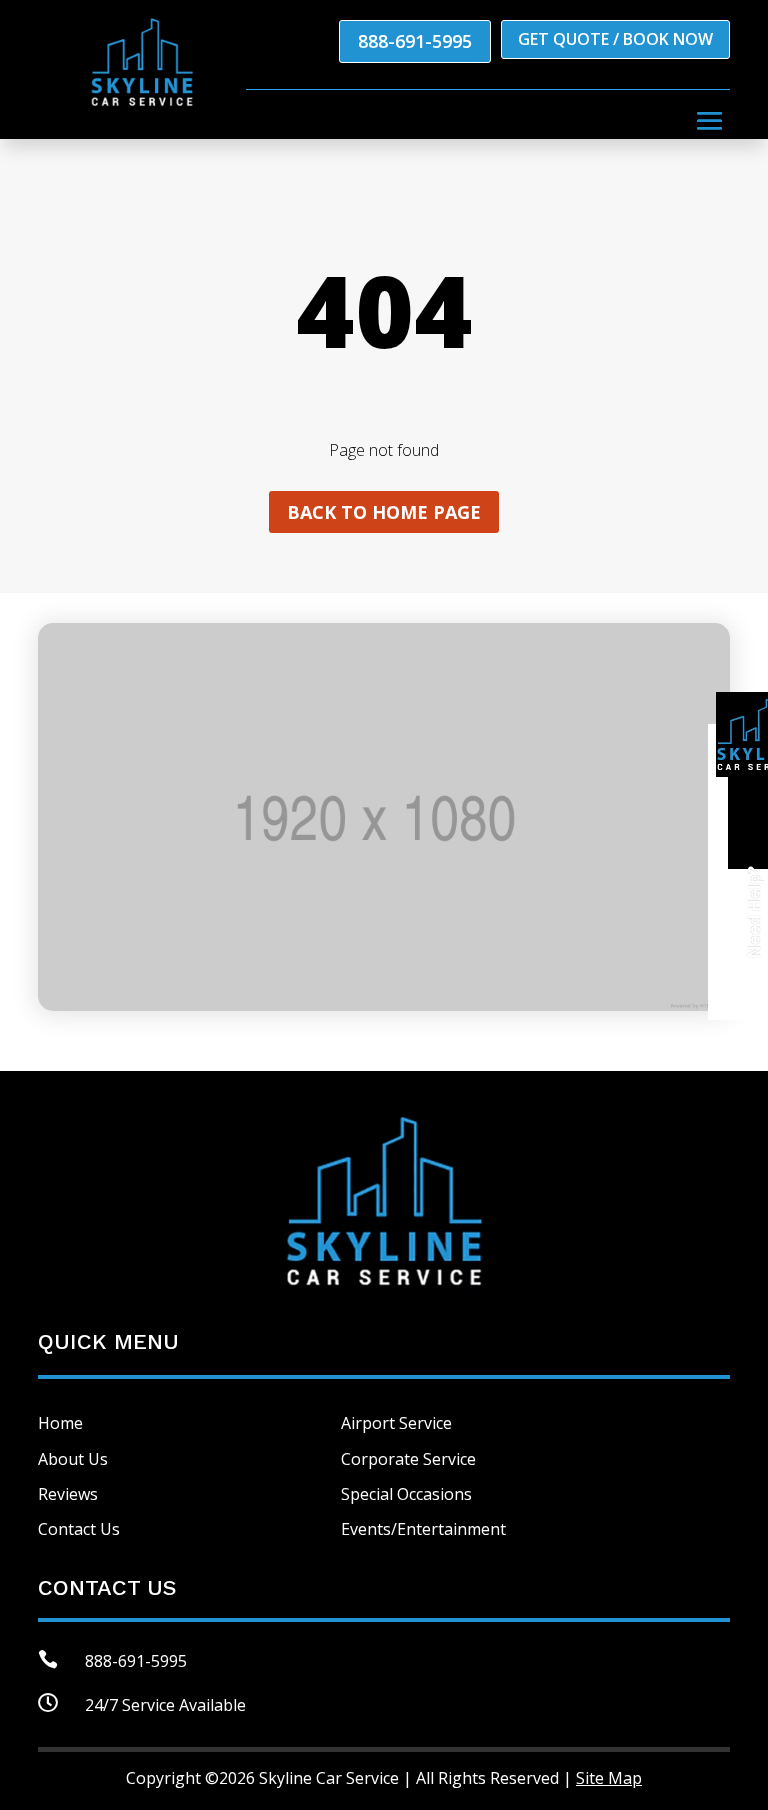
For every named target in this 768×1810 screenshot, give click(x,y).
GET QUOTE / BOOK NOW (615, 39)
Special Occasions (406, 1494)
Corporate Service (408, 1459)
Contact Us (79, 1529)
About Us (73, 1459)
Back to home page (384, 512)
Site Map (609, 1778)
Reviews (68, 1494)
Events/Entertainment (423, 1529)
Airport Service (396, 1423)
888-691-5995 (415, 41)
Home (60, 1423)
